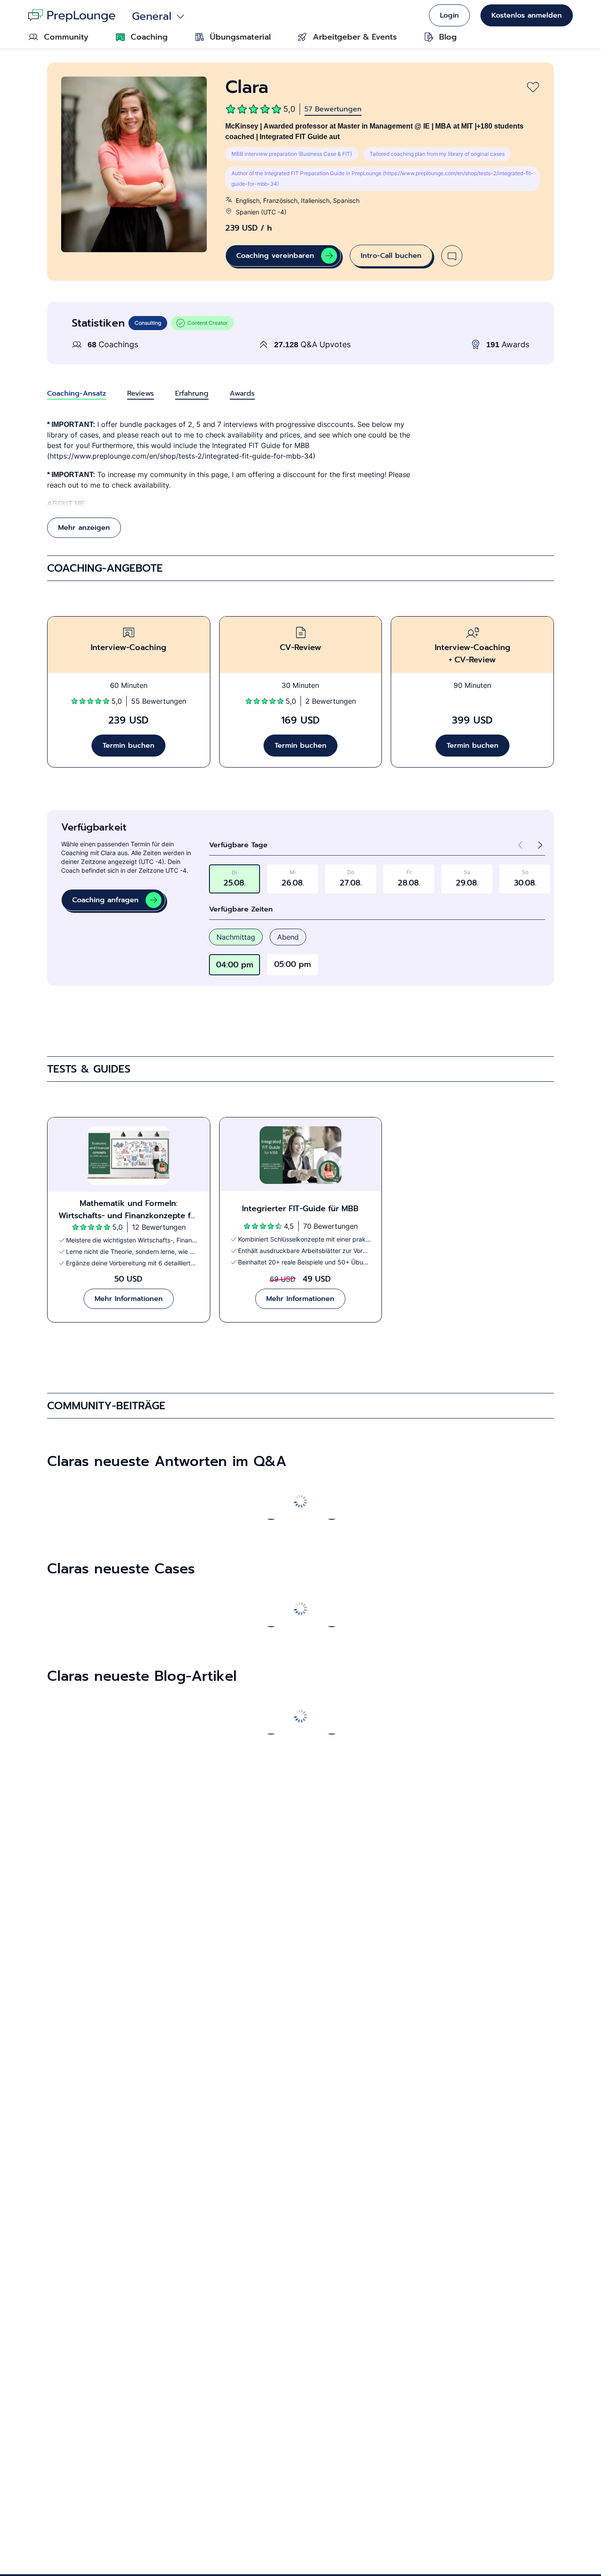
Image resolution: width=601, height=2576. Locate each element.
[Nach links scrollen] (270, 1510)
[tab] (77, 393)
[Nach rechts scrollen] (331, 1510)
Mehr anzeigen (84, 528)
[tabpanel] (300, 478)
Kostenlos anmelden (527, 15)
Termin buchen (128, 746)
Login (449, 15)
